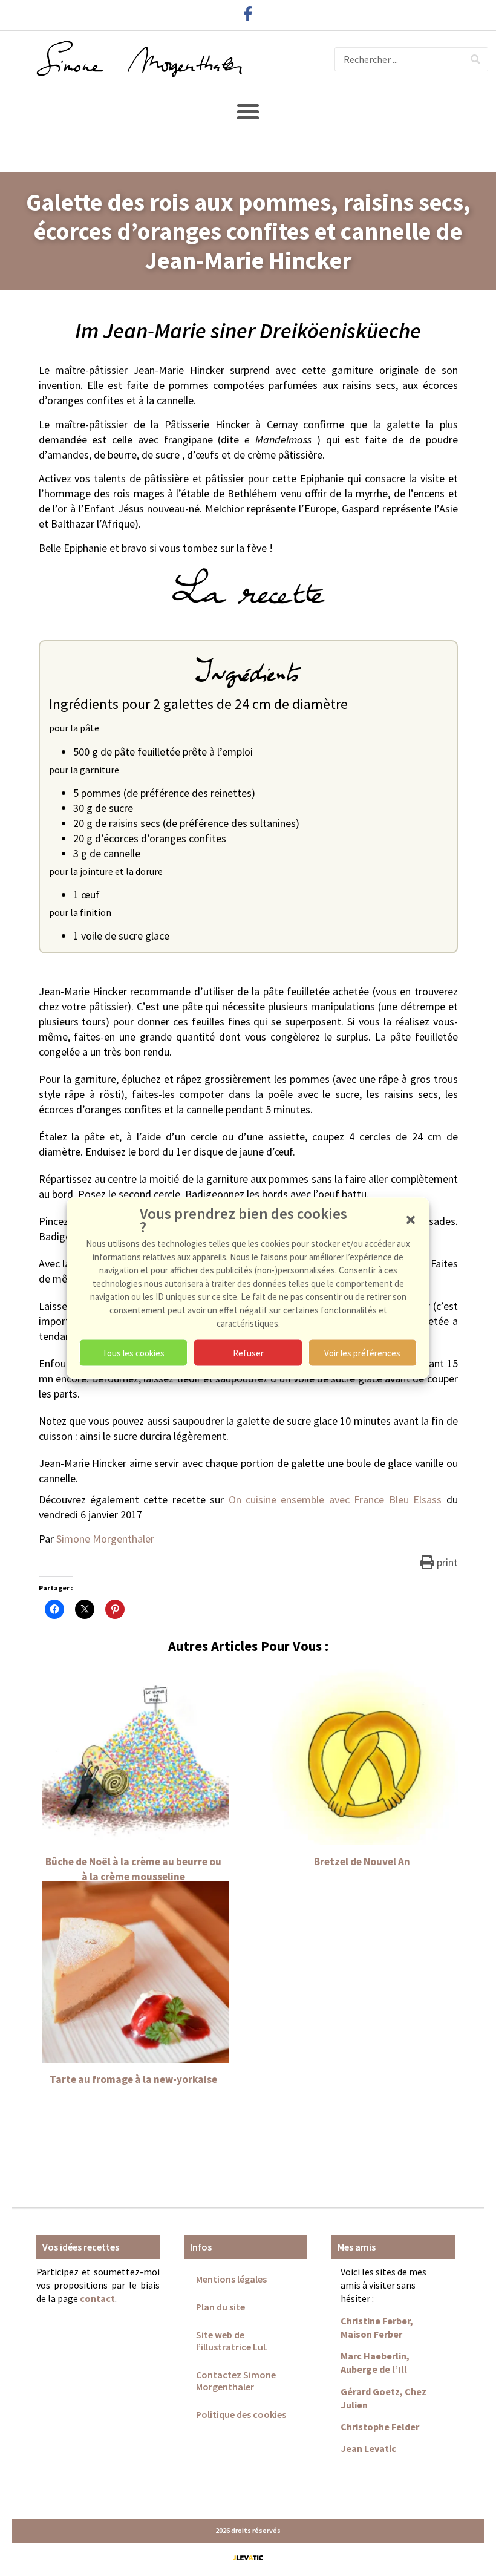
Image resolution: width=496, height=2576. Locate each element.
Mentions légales (231, 2279)
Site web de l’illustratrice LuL (232, 2341)
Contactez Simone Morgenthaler (236, 2381)
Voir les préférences (362, 1352)
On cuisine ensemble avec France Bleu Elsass (338, 1499)
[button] (411, 1220)
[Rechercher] (475, 59)
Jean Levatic (368, 2448)
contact (97, 2298)
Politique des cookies (241, 2414)
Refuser (248, 1352)
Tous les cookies (133, 1352)
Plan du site (220, 2307)
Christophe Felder (380, 2427)
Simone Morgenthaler (105, 1539)
